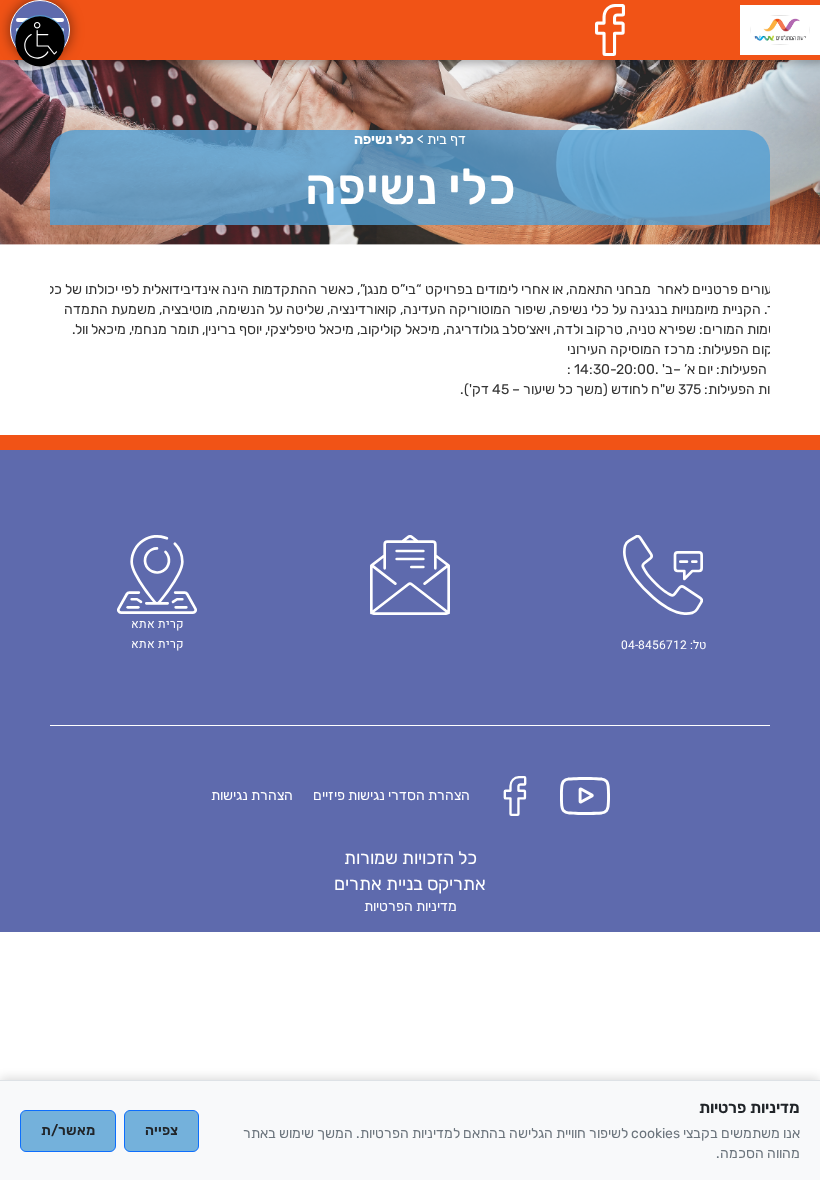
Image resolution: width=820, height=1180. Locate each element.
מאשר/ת (68, 1130)
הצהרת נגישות (252, 795)
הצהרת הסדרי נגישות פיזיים (391, 795)
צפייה (161, 1130)
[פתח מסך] (40, 40)
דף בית (446, 139)
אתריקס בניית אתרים (410, 884)
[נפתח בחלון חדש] (615, 29)
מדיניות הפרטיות (410, 906)
